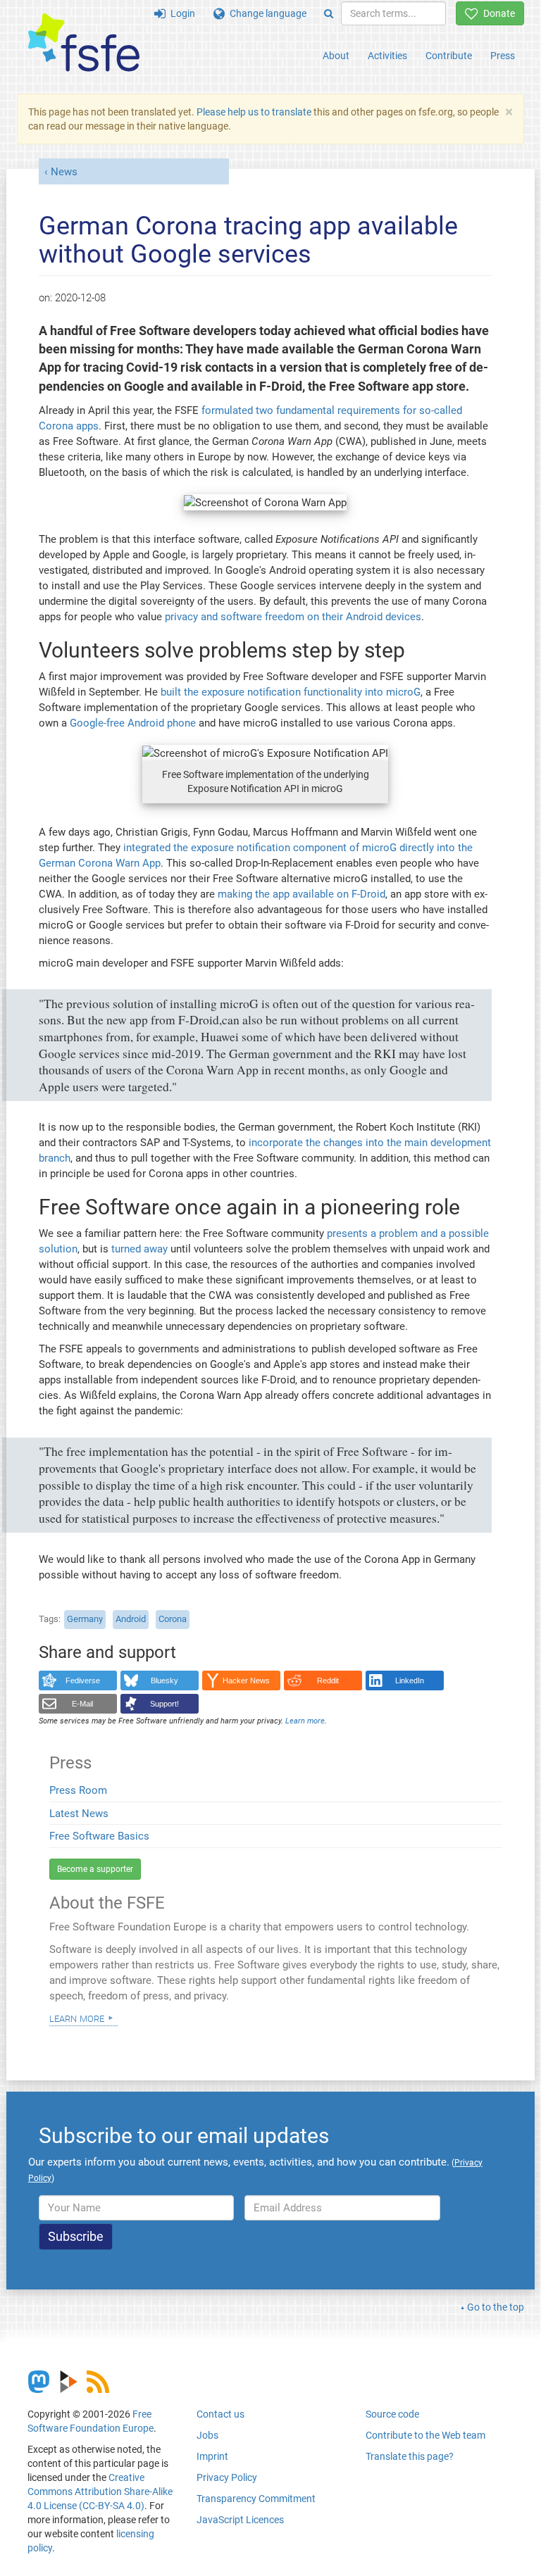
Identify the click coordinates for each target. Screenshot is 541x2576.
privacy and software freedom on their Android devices (293, 617)
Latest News (79, 1814)
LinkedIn (410, 1680)
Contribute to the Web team (425, 2435)
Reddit (328, 1680)
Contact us (220, 2414)
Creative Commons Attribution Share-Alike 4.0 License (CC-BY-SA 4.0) (100, 2492)
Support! (164, 1704)
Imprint (212, 2456)
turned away (139, 1249)
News (64, 172)
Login (180, 13)
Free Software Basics (99, 1836)
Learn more (77, 2018)
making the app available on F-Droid (301, 894)
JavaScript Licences (240, 2520)
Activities (387, 56)
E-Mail (82, 1704)
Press (503, 56)
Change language (266, 13)
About (336, 56)
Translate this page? (410, 2456)
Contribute (449, 56)
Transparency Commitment (256, 2499)
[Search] (329, 13)
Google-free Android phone (133, 723)
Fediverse (83, 1680)
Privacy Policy (227, 2477)
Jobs (207, 2435)
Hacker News (246, 1680)
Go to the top (496, 2307)
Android (131, 1619)
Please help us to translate (254, 112)
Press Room (78, 1790)
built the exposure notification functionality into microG (291, 692)
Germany (85, 1619)
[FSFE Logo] (84, 43)
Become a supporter (95, 1869)
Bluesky (164, 1680)
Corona (173, 1619)
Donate (497, 13)
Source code (392, 2414)
